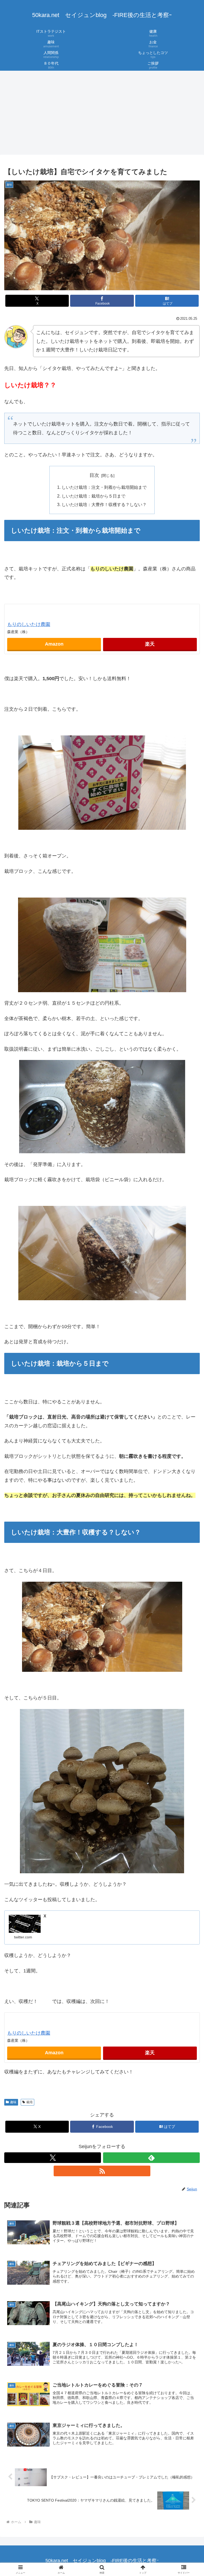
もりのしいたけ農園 (29, 624)
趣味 (13, 2102)
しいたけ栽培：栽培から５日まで (93, 496)
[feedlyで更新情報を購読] (151, 2158)
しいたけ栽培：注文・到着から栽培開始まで (104, 487)
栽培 (29, 2102)
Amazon (54, 644)
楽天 (150, 644)
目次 (94, 475)
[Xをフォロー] (53, 2158)
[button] (188, 1423)
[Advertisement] (102, 114)
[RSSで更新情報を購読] (102, 2171)
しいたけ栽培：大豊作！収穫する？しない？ (104, 504)
